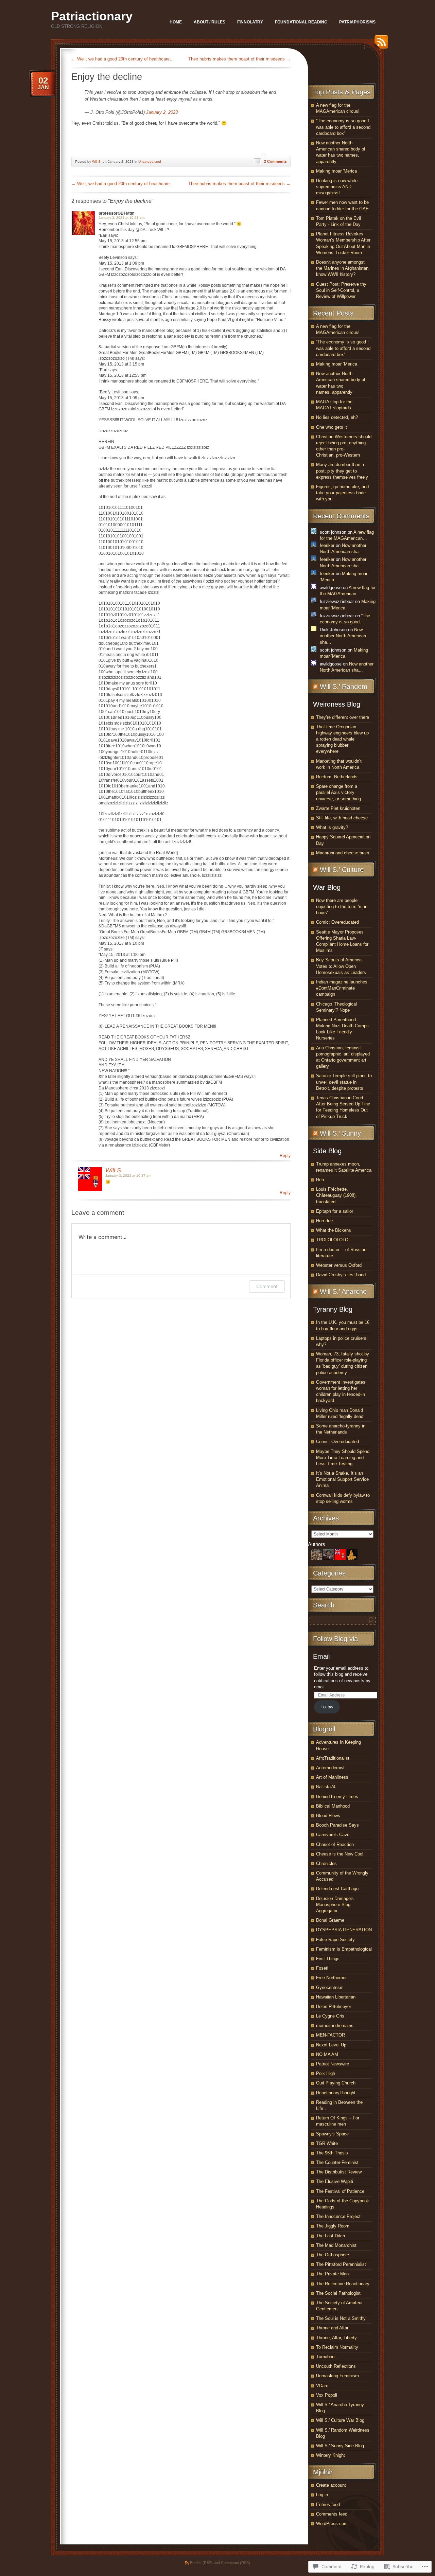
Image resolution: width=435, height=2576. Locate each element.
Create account (331, 2485)
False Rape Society (335, 1940)
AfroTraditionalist (333, 1758)
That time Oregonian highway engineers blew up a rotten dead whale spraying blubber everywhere (342, 739)
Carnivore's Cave (333, 1835)
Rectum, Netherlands (337, 777)
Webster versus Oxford (339, 1265)
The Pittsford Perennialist (341, 2264)
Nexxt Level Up (331, 2045)
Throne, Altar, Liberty (336, 2338)
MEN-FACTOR (330, 2035)
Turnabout (326, 2357)
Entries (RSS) (201, 2563)
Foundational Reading (301, 22)
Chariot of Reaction (335, 1844)
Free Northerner (331, 1978)
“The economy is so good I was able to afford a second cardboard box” (343, 348)
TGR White (327, 2143)
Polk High (326, 2073)
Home (176, 22)
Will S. (97, 162)
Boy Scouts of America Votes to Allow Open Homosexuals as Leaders (341, 966)
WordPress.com (332, 2524)
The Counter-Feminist (337, 2162)
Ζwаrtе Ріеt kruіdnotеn (338, 808)
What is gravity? (332, 827)
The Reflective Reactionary (343, 2284)
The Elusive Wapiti (335, 2181)
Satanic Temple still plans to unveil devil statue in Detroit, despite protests (344, 1082)
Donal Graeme (330, 1920)
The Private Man (332, 2274)
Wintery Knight (330, 2455)
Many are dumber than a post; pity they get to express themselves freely (342, 471)
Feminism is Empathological (344, 1949)
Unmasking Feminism (337, 2376)
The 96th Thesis (332, 2153)
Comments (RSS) (236, 2563)
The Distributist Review (339, 2172)
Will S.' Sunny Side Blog (340, 2446)
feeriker (327, 545)
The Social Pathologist (338, 2293)
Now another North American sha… (343, 636)
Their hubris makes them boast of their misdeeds (239, 59)
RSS (380, 44)
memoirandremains (335, 2026)
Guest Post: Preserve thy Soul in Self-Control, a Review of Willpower (341, 290)
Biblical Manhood (333, 1806)
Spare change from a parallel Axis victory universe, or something (338, 792)
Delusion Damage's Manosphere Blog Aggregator (335, 1905)
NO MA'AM (327, 2054)
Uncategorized (150, 162)
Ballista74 (326, 1787)
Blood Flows (328, 1816)
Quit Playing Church (336, 2083)
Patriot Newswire (333, 2064)
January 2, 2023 (162, 112)
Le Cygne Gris (330, 2016)
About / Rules (210, 22)
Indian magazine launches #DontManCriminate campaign (342, 988)
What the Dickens (334, 1230)
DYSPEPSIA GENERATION (344, 1930)
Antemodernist (330, 1768)
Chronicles (326, 1863)
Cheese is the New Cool (340, 1854)
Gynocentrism (330, 1987)
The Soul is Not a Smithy (341, 2318)
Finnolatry (250, 22)
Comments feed (332, 2514)
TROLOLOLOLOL (333, 1240)
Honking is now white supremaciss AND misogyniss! (337, 187)
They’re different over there (343, 717)
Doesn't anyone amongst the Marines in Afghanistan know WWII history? (342, 268)
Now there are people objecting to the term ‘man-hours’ (342, 907)
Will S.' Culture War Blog (340, 2420)
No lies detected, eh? (337, 417)
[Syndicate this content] (315, 687)
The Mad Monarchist (336, 2245)
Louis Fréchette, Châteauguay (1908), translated (336, 1195)
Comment (267, 1286)
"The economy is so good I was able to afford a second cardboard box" (343, 127)
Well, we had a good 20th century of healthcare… (123, 59)
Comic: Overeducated (337, 922)
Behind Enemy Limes (337, 1797)
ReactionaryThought (336, 2093)
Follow (327, 1707)
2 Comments (275, 161)
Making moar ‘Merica (337, 364)
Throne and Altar (332, 2328)
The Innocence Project (338, 2216)
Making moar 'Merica (336, 171)
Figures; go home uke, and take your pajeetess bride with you (342, 493)
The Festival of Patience (340, 2191)
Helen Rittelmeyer (334, 2006)
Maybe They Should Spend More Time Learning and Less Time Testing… (343, 1458)
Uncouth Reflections (336, 2366)
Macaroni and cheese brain (343, 853)
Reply (285, 1156)
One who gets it (332, 427)
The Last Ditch (330, 2236)
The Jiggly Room (333, 2226)
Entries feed (328, 2504)
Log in (322, 2495)
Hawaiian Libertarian (336, 1997)
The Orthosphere (333, 2255)
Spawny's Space (332, 2134)
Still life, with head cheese (342, 818)
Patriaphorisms (357, 22)
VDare (322, 2386)
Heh (320, 1180)
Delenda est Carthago (337, 1889)
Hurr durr (325, 1221)
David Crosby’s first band (341, 1275)
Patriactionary (92, 16)
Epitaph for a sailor (335, 1211)
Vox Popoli (327, 2395)
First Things (328, 1959)
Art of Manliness (332, 1777)
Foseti (322, 1968)
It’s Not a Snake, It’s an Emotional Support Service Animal (342, 1479)
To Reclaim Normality (337, 2347)
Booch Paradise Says (337, 1825)
